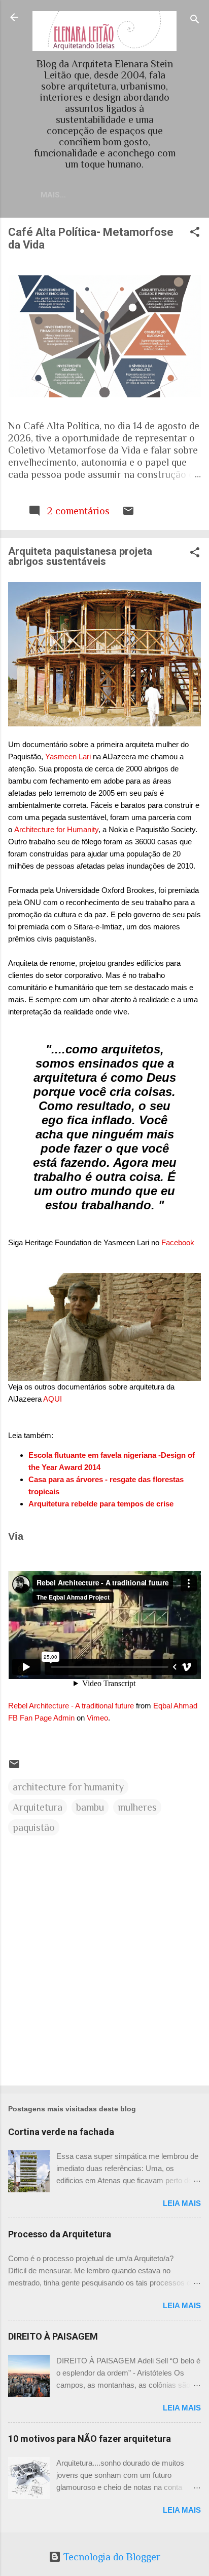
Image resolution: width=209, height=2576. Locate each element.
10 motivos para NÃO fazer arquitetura (90, 2439)
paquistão (34, 1827)
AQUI (53, 1399)
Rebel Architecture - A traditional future (71, 1706)
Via (16, 1536)
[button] (195, 233)
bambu (90, 1807)
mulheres (137, 1807)
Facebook (178, 1242)
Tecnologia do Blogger (111, 2557)
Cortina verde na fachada (61, 2132)
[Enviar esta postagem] (128, 513)
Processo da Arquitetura (60, 2234)
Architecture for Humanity (56, 829)
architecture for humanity (68, 1787)
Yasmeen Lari (68, 757)
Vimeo (97, 1718)
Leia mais (182, 2203)
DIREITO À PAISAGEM (53, 2336)
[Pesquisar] (195, 21)
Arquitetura (38, 1807)
